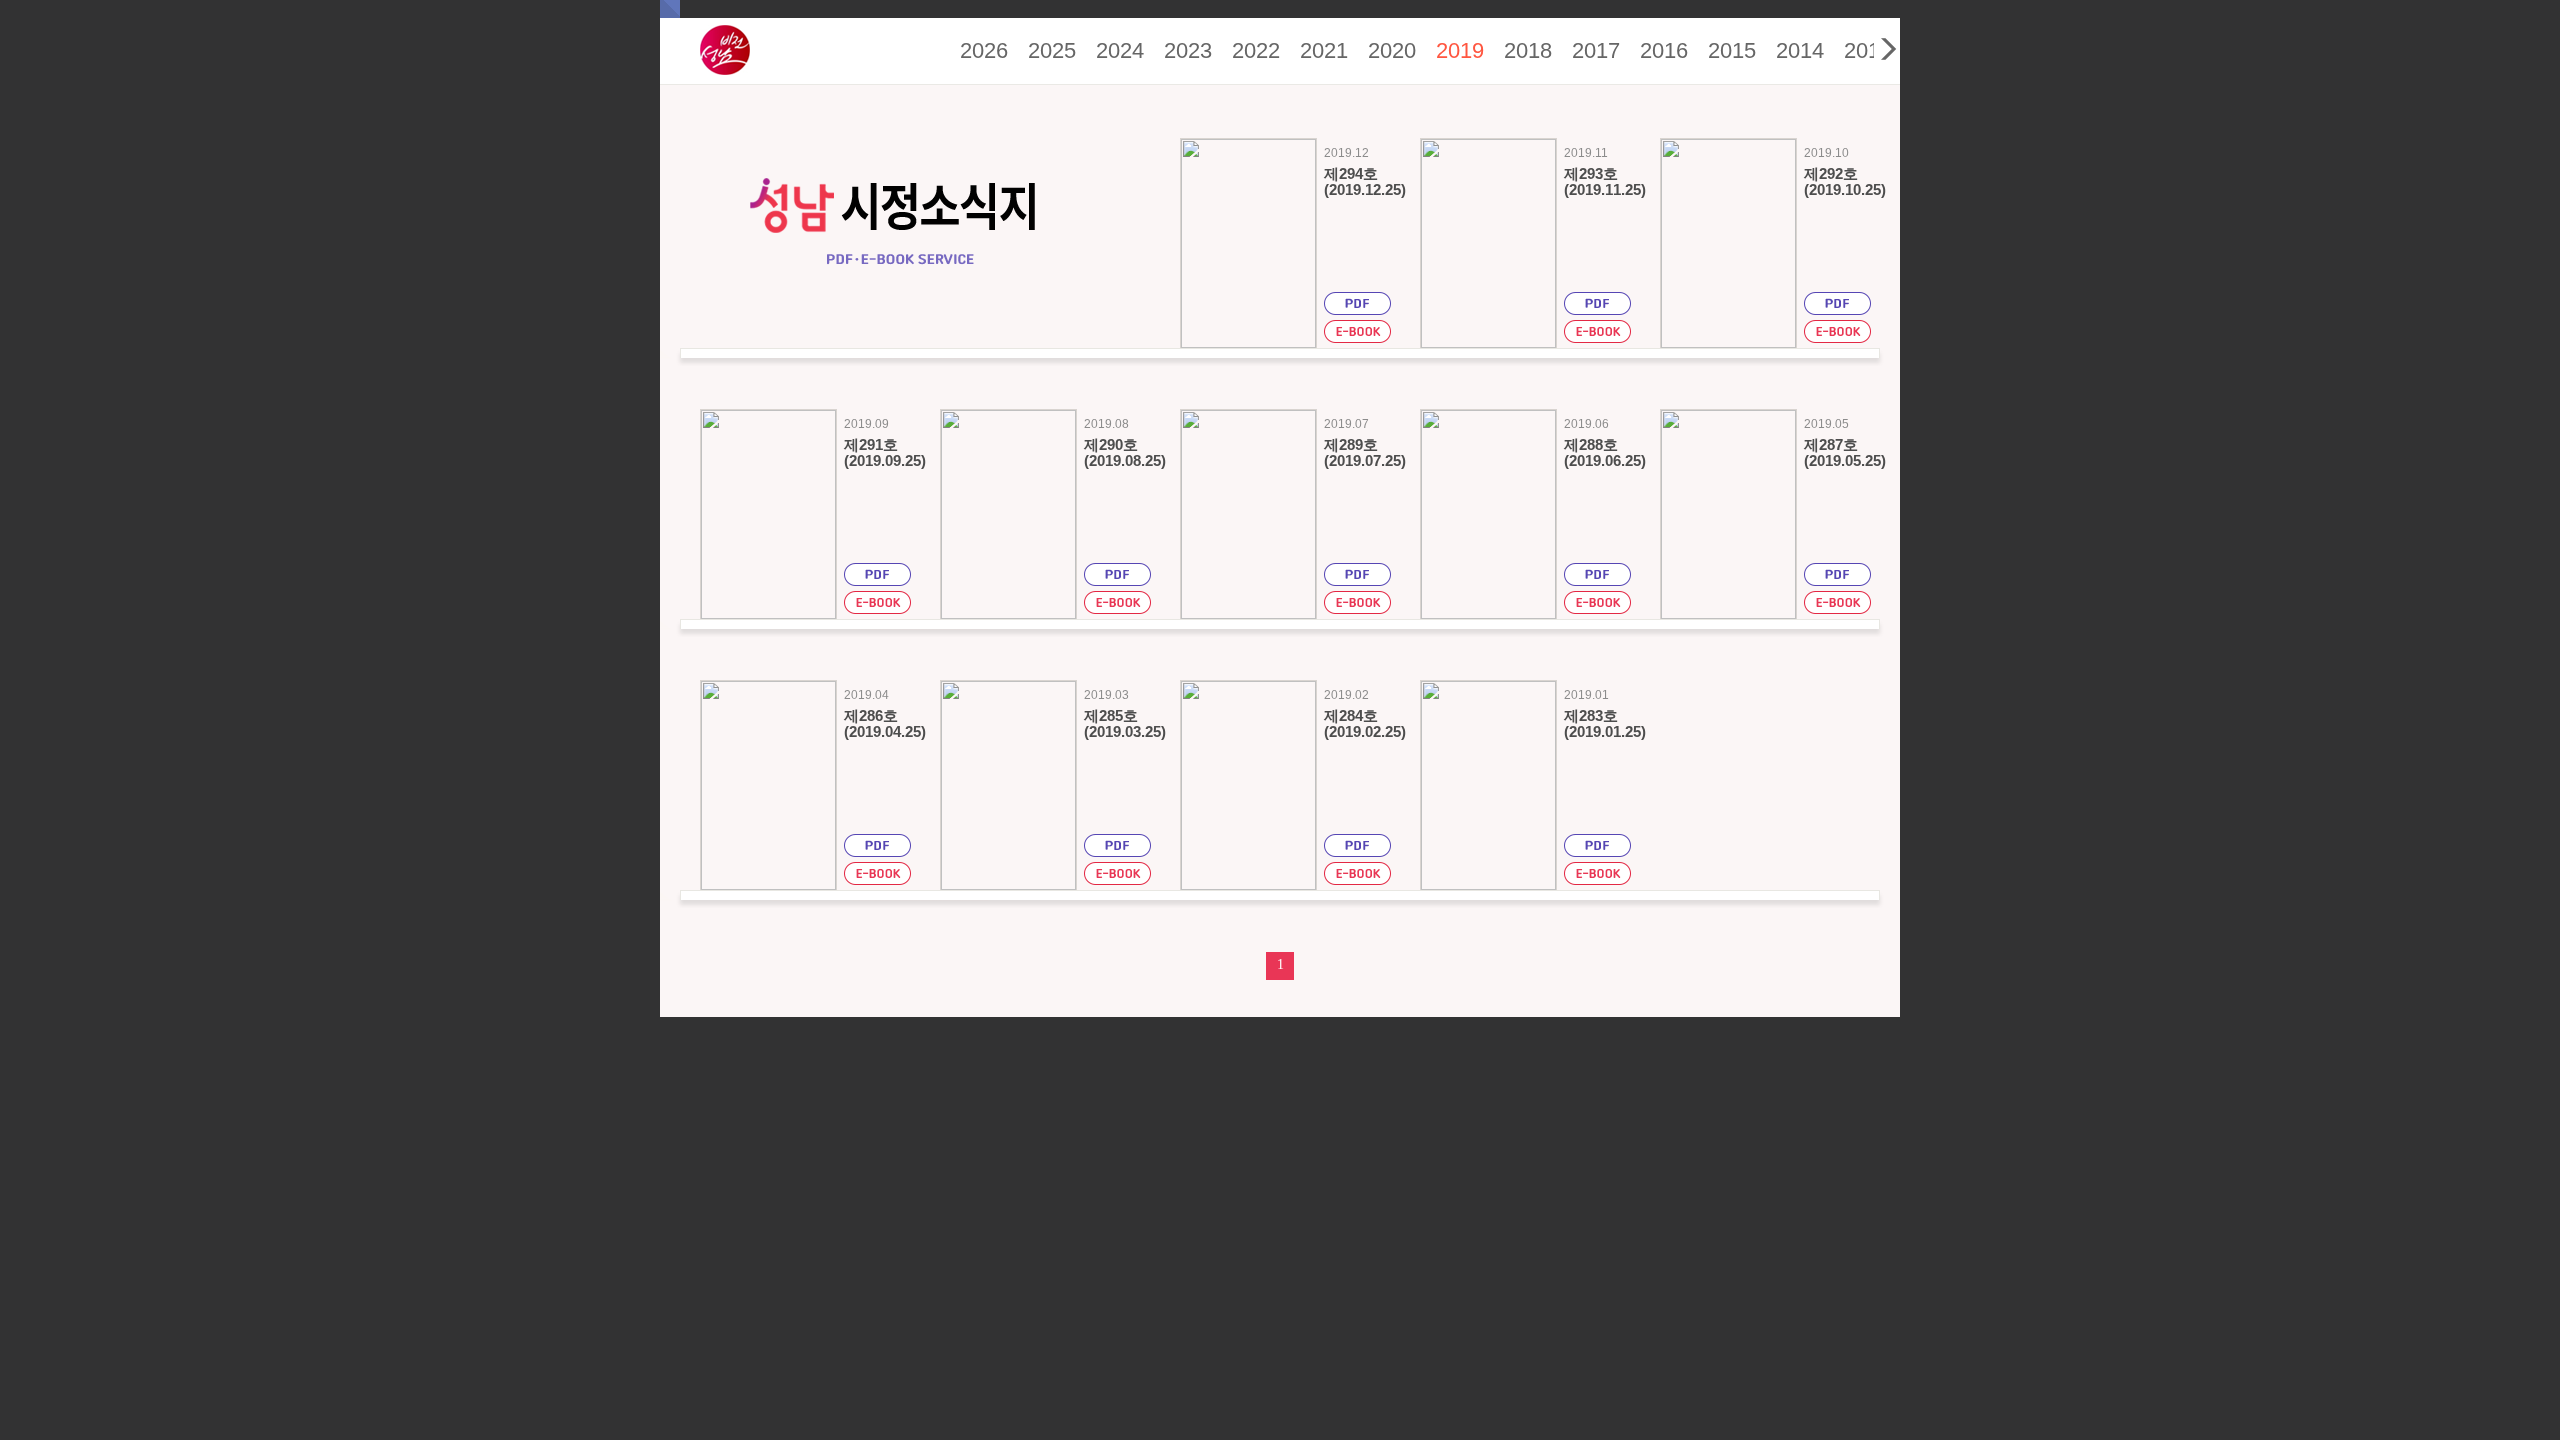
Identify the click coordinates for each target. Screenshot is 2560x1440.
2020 (1392, 50)
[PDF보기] (1357, 306)
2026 (984, 50)
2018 (1528, 50)
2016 (1664, 50)
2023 (1188, 50)
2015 (1732, 50)
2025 (1052, 50)
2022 (1256, 50)
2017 (1596, 50)
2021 (1324, 50)
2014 (1800, 50)
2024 (1120, 50)
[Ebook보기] (1357, 334)
